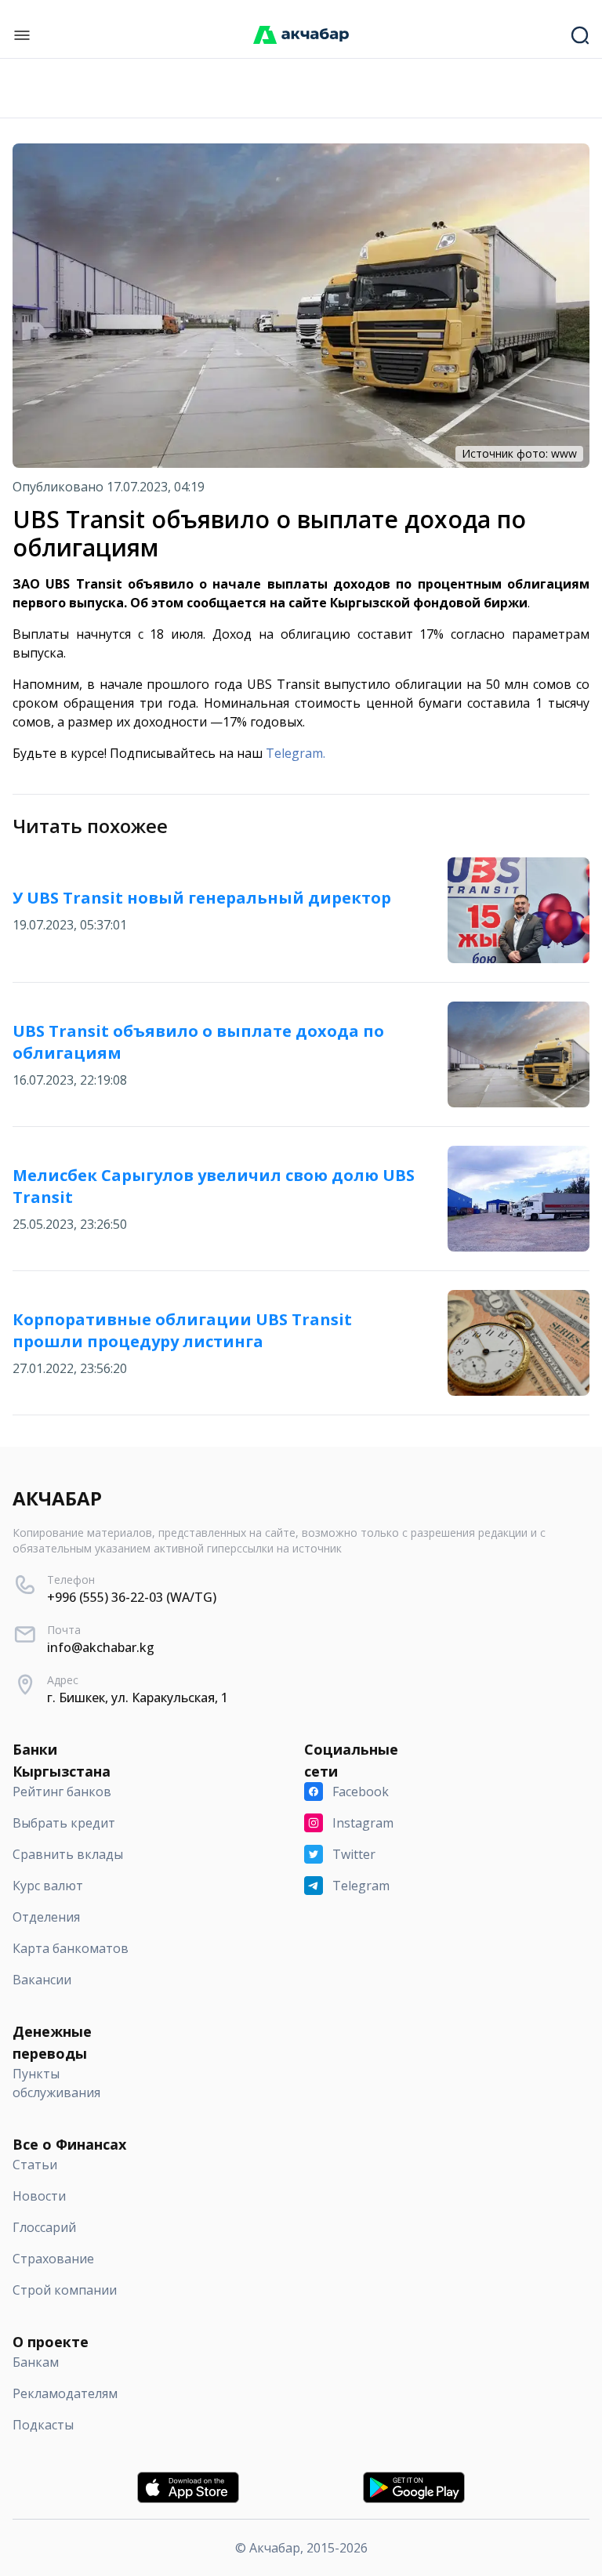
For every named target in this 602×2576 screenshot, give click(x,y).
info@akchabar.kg (101, 1647)
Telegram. (296, 753)
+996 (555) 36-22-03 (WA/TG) (132, 1597)
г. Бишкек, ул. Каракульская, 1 (138, 1697)
